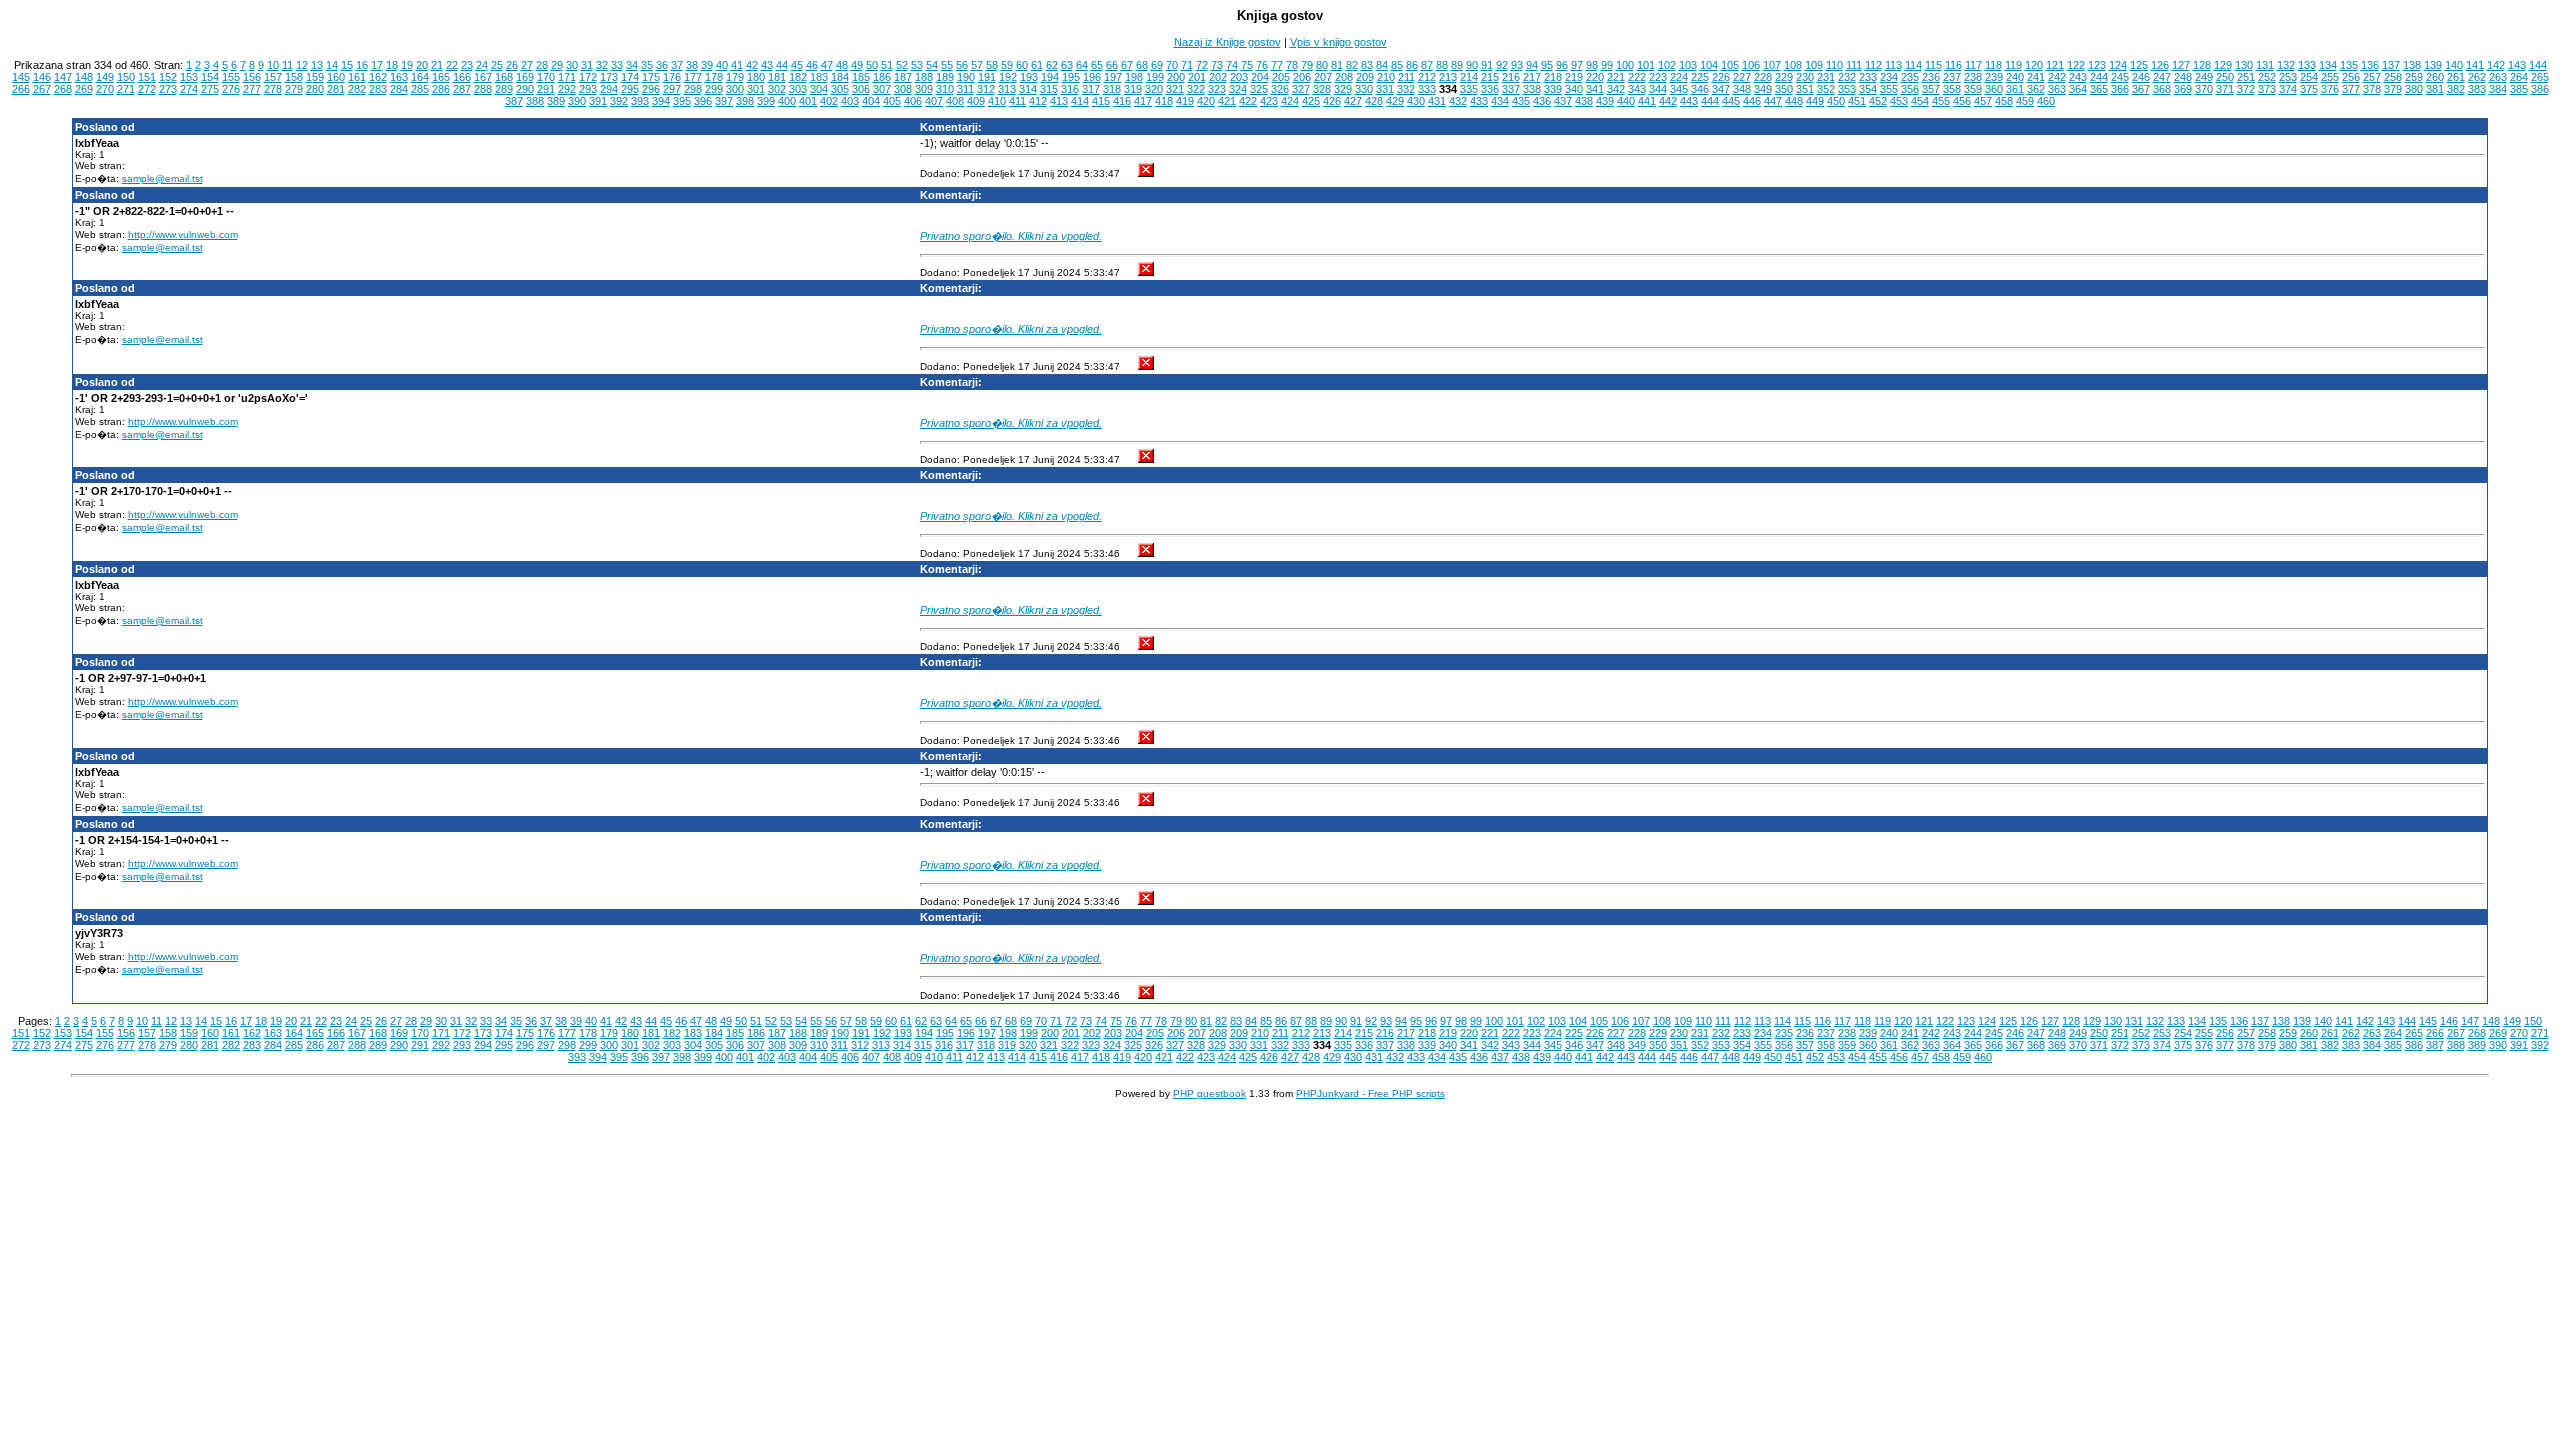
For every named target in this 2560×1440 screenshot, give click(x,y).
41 (737, 65)
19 (407, 65)
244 (2099, 77)
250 (2225, 77)
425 (1311, 101)
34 (632, 65)
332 (1406, 89)
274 (189, 89)
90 (1472, 65)
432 (1458, 101)
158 (294, 77)
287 (462, 89)
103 (1688, 65)
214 (1469, 77)
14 (332, 65)
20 (422, 65)
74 (1232, 65)
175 (651, 77)
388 (535, 101)
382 (2456, 89)
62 (1052, 65)
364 (2078, 89)
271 (126, 89)
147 (63, 77)
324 (1238, 89)
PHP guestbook (1209, 1093)
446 (1752, 101)
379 (2393, 89)
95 (1547, 65)
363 (2057, 89)
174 (630, 77)
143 (2517, 65)
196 (1092, 77)
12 (302, 65)
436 (1542, 101)
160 (336, 77)
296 (651, 89)
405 (892, 101)
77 (1277, 65)
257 (2372, 77)
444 (1710, 101)
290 (525, 89)
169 (525, 77)
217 (1532, 77)
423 (1269, 101)
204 (1260, 77)
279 (294, 89)
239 (1994, 77)
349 (1763, 89)
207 (1323, 77)
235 (1910, 77)
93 (1517, 65)
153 (189, 77)
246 (2141, 77)
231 (1826, 77)
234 (1889, 77)
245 (2120, 77)
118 (1993, 65)
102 (1667, 65)
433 (1479, 101)
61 (1037, 65)
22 (452, 65)
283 (378, 89)
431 (1437, 101)
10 (273, 65)
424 (1290, 101)
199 (1155, 77)
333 (1427, 89)
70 (1172, 65)
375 (2309, 89)
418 (1164, 101)
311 (965, 89)
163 (399, 77)
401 (808, 101)
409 (976, 101)
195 (1071, 77)
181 (777, 77)
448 (1794, 101)
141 (2475, 65)
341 (1595, 89)
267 (42, 89)
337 (1511, 89)
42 (752, 65)
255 (2330, 77)
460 (2046, 101)
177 (693, 77)
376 (2330, 89)
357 (1931, 89)
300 (735, 89)
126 (2160, 65)
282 (357, 89)
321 (1175, 89)
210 (1386, 77)
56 (962, 65)
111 (1854, 65)
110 (1834, 65)
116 (1953, 65)
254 (2309, 77)
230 (1805, 77)
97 (1577, 65)
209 (1365, 77)
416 (1122, 101)
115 (1933, 65)
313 (1007, 89)
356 (1910, 89)
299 (714, 89)
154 (210, 77)
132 (2286, 65)
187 (903, 77)
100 (1625, 65)
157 (273, 77)
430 (1416, 101)
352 (1826, 89)
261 (2456, 77)
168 (504, 77)
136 (2370, 65)
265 (2540, 77)
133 (2307, 65)
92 (1502, 65)
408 (955, 101)
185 (861, 77)
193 (1029, 77)
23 (467, 65)
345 (1679, 89)
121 (2055, 65)
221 (1616, 77)
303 (798, 89)
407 (934, 101)
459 (2025, 101)
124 (2118, 65)
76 (1262, 65)
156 (252, 77)
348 (1742, 89)
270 (105, 89)
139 (2433, 65)
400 (787, 101)
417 (1143, 101)
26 (512, 65)
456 (1962, 101)
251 (2246, 77)
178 (714, 77)
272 (147, 89)
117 (1973, 65)
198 (1134, 77)
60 (1022, 65)
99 (1607, 65)
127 (2181, 65)
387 (514, 101)
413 (1059, 101)
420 (1206, 101)
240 (2015, 77)
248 (2183, 77)
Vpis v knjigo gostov (1338, 42)
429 (1395, 101)
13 (317, 65)
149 (105, 77)
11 (287, 65)
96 (1562, 65)
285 (420, 89)
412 (1038, 101)
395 (682, 101)
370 (2204, 89)
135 (2349, 65)
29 (557, 65)
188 (924, 77)
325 (1259, 89)
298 (693, 89)
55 (947, 65)
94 (1532, 65)
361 (2015, 89)
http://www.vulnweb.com (183, 234)
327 (1301, 89)
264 (2519, 77)
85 (1397, 65)
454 (1920, 101)
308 (903, 89)
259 (2414, 77)
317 (1091, 89)
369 (2183, 89)
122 (2076, 65)
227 (1742, 77)
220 (1595, 77)
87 (1427, 65)
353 (1847, 89)
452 (1878, 101)
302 (777, 89)
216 (1511, 77)
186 (882, 77)
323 (1217, 89)
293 (588, 89)
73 (1217, 65)
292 (567, 89)
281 (336, 89)
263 (2498, 77)
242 (2057, 77)
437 (1563, 101)
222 (1637, 77)
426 (1332, 101)
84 (1382, 65)
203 (1239, 77)
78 (1292, 65)
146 (42, 77)
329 (1343, 89)
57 (977, 65)
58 (992, 65)
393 (640, 101)
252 (2267, 77)
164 (420, 77)
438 (1584, 101)
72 (1202, 65)
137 (2391, 65)
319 (1133, 89)
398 (745, 101)
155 (231, 77)
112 (1873, 65)
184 (840, 77)
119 (2013, 65)
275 (210, 89)
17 (377, 65)
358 (1952, 89)
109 (1814, 65)
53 (917, 65)
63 (1067, 65)
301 (756, 89)
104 (1709, 65)
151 (147, 77)
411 (1017, 101)
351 (1805, 89)
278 (273, 89)
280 (315, 89)
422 (1248, 101)
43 (767, 65)
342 (1616, 89)
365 (2099, 89)
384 (2498, 89)
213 (1448, 77)
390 (577, 101)
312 (986, 89)
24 (482, 65)
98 (1592, 65)
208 (1344, 77)
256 (2351, 77)
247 (2162, 77)
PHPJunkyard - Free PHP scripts (1370, 1093)
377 (2351, 89)
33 (617, 65)
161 (357, 77)
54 (932, 65)
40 (722, 65)
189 (945, 77)
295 (630, 89)
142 (2496, 65)
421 (1227, 101)
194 (1050, 77)
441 (1647, 101)
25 (497, 65)
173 (609, 77)
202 (1218, 77)
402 (829, 101)
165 (441, 77)
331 (1385, 89)
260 (2435, 77)
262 (2477, 77)
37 (677, 65)
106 (1751, 65)
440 (1626, 101)
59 (1007, 65)
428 (1374, 101)
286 (441, 89)
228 (1763, 77)
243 (2078, 77)
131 (2265, 65)
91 (1487, 65)
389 (556, 101)
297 (672, 89)
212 (1427, 77)
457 (1983, 101)
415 (1101, 101)
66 (1112, 65)
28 (542, 65)
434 (1500, 101)
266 (21, 89)
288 (483, 89)
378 (2372, 89)
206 (1302, 77)
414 (1080, 101)
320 (1154, 89)
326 (1280, 89)
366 (2120, 89)
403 (850, 101)
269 (84, 89)
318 (1112, 89)
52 (902, 65)
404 (871, 101)
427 (1353, 101)
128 (2202, 65)
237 (1952, 77)
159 (315, 77)
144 (2538, 65)
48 (842, 65)
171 (567, 77)
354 (1868, 89)
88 (1442, 65)
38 (692, 65)
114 (1913, 65)
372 (2246, 89)
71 (1187, 65)
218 (1553, 77)
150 (126, 77)
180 (756, 77)
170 (546, 77)
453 (1899, 101)
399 (766, 101)
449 (1815, 101)
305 (840, 89)
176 (672, 77)
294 (609, 89)
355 (1889, 89)
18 (392, 65)
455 (1941, 101)
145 (21, 77)
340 (1574, 89)
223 (1658, 77)
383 (2477, 89)
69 (1157, 65)
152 (168, 77)
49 (857, 65)
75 (1247, 65)
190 (966, 77)
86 (1412, 65)
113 (1893, 65)
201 (1197, 77)
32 (602, 65)
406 (913, 101)
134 (2328, 65)
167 (483, 77)
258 (2393, 77)
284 (399, 89)
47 (827, 65)
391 (598, 101)
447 (1773, 101)
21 (437, 65)
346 (1700, 89)
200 (1176, 77)
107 (1772, 65)
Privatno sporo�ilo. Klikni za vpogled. (1011, 236)
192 (1008, 77)
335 (1469, 89)
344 (1658, 89)
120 (2034, 65)
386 (2540, 89)
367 (2141, 89)
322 (1196, 89)
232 (1847, 77)
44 (782, 65)
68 (1142, 65)
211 (1406, 77)
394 (661, 101)
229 (1784, 77)
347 (1721, 89)
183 (819, 77)
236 (1931, 77)
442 (1668, 101)
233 (1868, 77)
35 (647, 65)
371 (2225, 89)
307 (882, 89)
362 (2036, 89)
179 (735, 77)
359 (1973, 89)
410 (997, 101)
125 (2139, 65)
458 (2004, 101)
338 (1532, 89)
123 (2097, 65)
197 (1113, 77)
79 (1307, 65)
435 (1521, 101)
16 (362, 65)
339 (1553, 89)
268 (63, 89)
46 (812, 65)
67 (1127, 65)
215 (1490, 77)
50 (872, 65)
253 (2288, 77)
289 (504, 89)
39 (707, 65)
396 (703, 101)
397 (724, 101)
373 (2267, 89)
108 (1793, 65)
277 (252, 89)
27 (527, 65)
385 (2519, 89)
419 (1185, 101)
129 (2223, 65)
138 (2412, 65)
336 (1490, 89)
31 (587, 65)
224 (1679, 77)
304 (819, 89)
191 (987, 77)
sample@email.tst (162, 178)
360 (1994, 89)
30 (572, 65)
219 (1574, 77)
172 (588, 77)
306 (861, 89)
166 (462, 77)
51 (887, 65)
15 (347, 65)
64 (1082, 65)
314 (1028, 89)
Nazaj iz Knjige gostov (1227, 42)
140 (2454, 65)
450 (1836, 101)
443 (1689, 101)
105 (1730, 65)
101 (1646, 65)
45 (797, 65)
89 (1457, 65)
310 (945, 89)
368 (2162, 89)
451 (1857, 101)
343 (1637, 89)
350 (1784, 89)
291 (546, 89)
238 (1973, 77)
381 (2435, 89)
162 (378, 77)
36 (662, 65)
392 (619, 101)
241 (2036, 77)
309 (924, 89)
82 (1352, 65)
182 (798, 77)
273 (168, 89)
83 (1367, 65)
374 (2288, 89)
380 (2414, 89)
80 (1322, 65)
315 (1049, 89)
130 (2244, 65)
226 (1721, 77)
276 (231, 89)
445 (1731, 101)
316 (1070, 89)
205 (1281, 77)
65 (1097, 65)
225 (1700, 77)
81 (1337, 65)
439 (1605, 101)
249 (2204, 77)
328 (1322, 89)
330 (1364, 89)
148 (84, 77)
